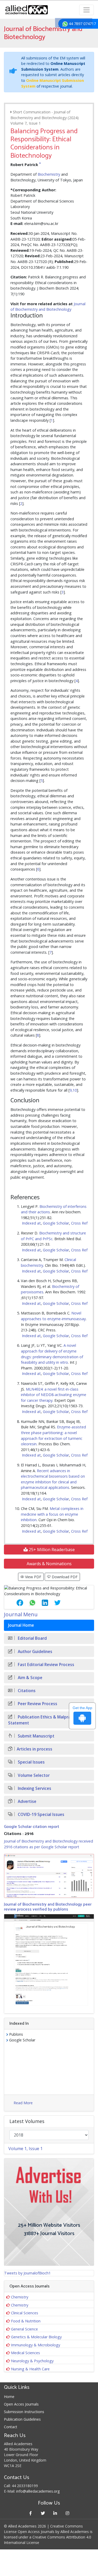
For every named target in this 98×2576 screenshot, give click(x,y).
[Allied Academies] (27, 10)
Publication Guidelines (22, 2419)
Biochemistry (49, 174)
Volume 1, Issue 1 (25, 2149)
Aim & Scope (30, 1678)
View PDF (33, 1577)
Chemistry (20, 2297)
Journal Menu (21, 1614)
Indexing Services (34, 1788)
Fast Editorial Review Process (45, 1665)
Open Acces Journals (21, 2404)
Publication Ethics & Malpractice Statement (44, 1720)
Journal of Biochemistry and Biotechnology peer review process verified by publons (48, 1907)
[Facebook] (31, 2513)
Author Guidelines (34, 1652)
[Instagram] (68, 2513)
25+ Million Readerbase (51, 1550)
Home (9, 2397)
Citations (26, 1691)
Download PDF (64, 1577)
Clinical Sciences (25, 2313)
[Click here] (49, 1876)
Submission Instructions (24, 2412)
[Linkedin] (55, 2513)
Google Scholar (56, 1223)
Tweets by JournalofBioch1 (27, 2273)
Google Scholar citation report (31, 1827)
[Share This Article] (16, 1603)
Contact (11, 2427)
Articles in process (34, 1749)
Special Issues (31, 1762)
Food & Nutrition (26, 2321)
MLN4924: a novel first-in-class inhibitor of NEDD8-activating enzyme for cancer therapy (54, 1395)
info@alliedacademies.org (38, 2491)
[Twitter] (43, 2513)
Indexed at (31, 1223)
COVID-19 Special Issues (41, 1815)
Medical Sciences (25, 2353)
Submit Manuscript (36, 1736)
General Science (24, 2329)
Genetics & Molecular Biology (36, 2337)
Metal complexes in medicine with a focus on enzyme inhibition (52, 1514)
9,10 (73, 1090)
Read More (23, 2103)
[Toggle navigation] (87, 10)
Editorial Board (32, 1638)
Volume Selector (33, 1775)
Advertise (27, 1801)
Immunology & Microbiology (36, 2345)
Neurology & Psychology (32, 2361)
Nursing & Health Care (30, 2369)
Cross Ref (79, 1223)
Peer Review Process (37, 1704)
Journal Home (21, 1625)
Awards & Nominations (49, 1564)
